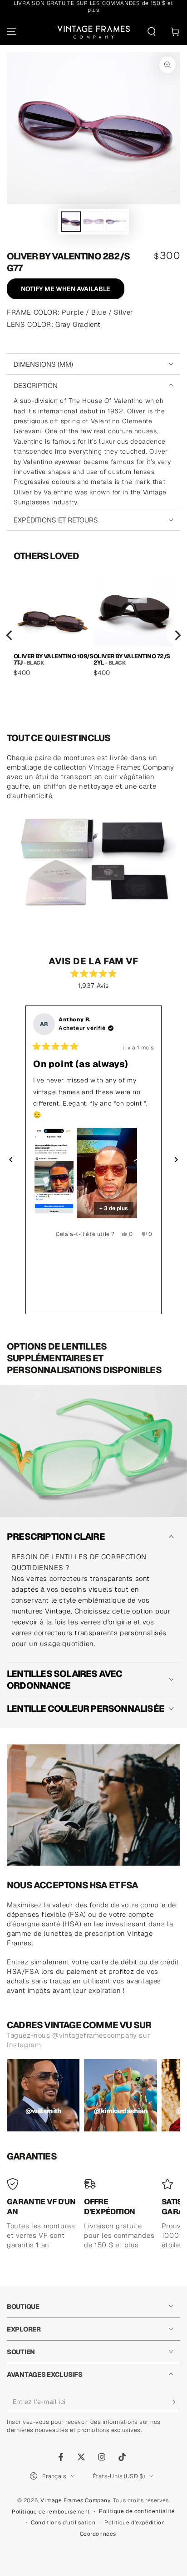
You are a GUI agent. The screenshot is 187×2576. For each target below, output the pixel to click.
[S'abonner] (175, 2402)
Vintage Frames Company (75, 2500)
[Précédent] (11, 1160)
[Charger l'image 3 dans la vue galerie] (116, 222)
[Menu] (12, 32)
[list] (93, 635)
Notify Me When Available (66, 289)
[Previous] (10, 635)
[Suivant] (176, 1160)
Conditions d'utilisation (63, 2523)
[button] (152, 32)
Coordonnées (98, 2534)
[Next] (177, 635)
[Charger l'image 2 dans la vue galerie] (93, 222)
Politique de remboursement (51, 2512)
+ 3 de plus (114, 1208)
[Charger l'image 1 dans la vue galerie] (71, 222)
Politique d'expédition (135, 2523)
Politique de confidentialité (137, 2511)
